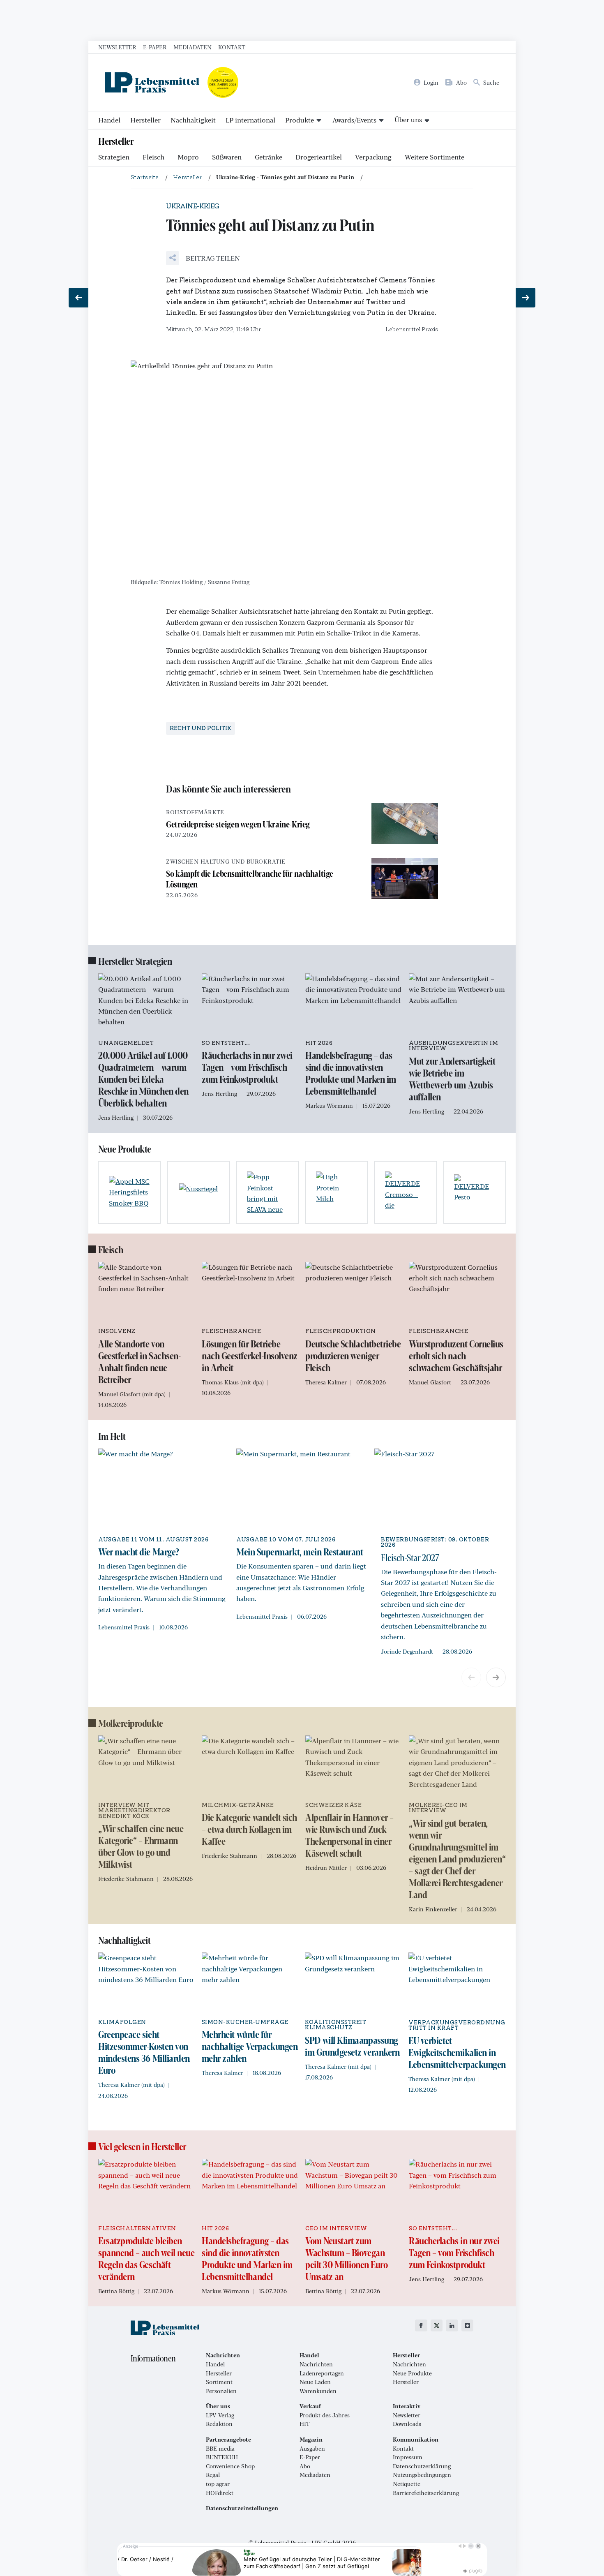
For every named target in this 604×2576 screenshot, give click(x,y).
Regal (213, 2475)
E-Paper (155, 47)
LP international (250, 120)
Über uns (408, 119)
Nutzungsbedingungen (422, 2475)
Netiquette (407, 2484)
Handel (109, 120)
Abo (305, 2466)
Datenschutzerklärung (422, 2466)
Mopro (188, 157)
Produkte (300, 120)
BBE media (220, 2449)
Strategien (114, 157)
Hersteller (145, 120)
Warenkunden (318, 2391)
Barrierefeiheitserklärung (426, 2493)
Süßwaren (227, 157)
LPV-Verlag (220, 2415)
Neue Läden (315, 2382)
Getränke (269, 157)
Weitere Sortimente (435, 157)
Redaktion (219, 2424)
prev (471, 1677)
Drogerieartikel (319, 157)
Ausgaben (312, 2449)
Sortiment (219, 2382)
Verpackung (373, 157)
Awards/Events (354, 120)
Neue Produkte (412, 2373)
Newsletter (117, 47)
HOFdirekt (220, 2493)
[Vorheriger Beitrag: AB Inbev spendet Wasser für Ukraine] (78, 298)
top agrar (218, 2484)
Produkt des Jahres (325, 2415)
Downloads (407, 2424)
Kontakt (232, 47)
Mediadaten (192, 47)
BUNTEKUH (222, 2457)
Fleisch (153, 157)
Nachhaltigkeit (193, 120)
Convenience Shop (230, 2466)
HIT (304, 2424)
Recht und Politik (201, 728)
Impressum (408, 2457)
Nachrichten (316, 2364)
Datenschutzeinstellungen (242, 2508)
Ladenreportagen (322, 2373)
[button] (203, 258)
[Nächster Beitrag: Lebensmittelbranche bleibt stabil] (526, 298)
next (496, 1677)
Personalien (221, 2391)
